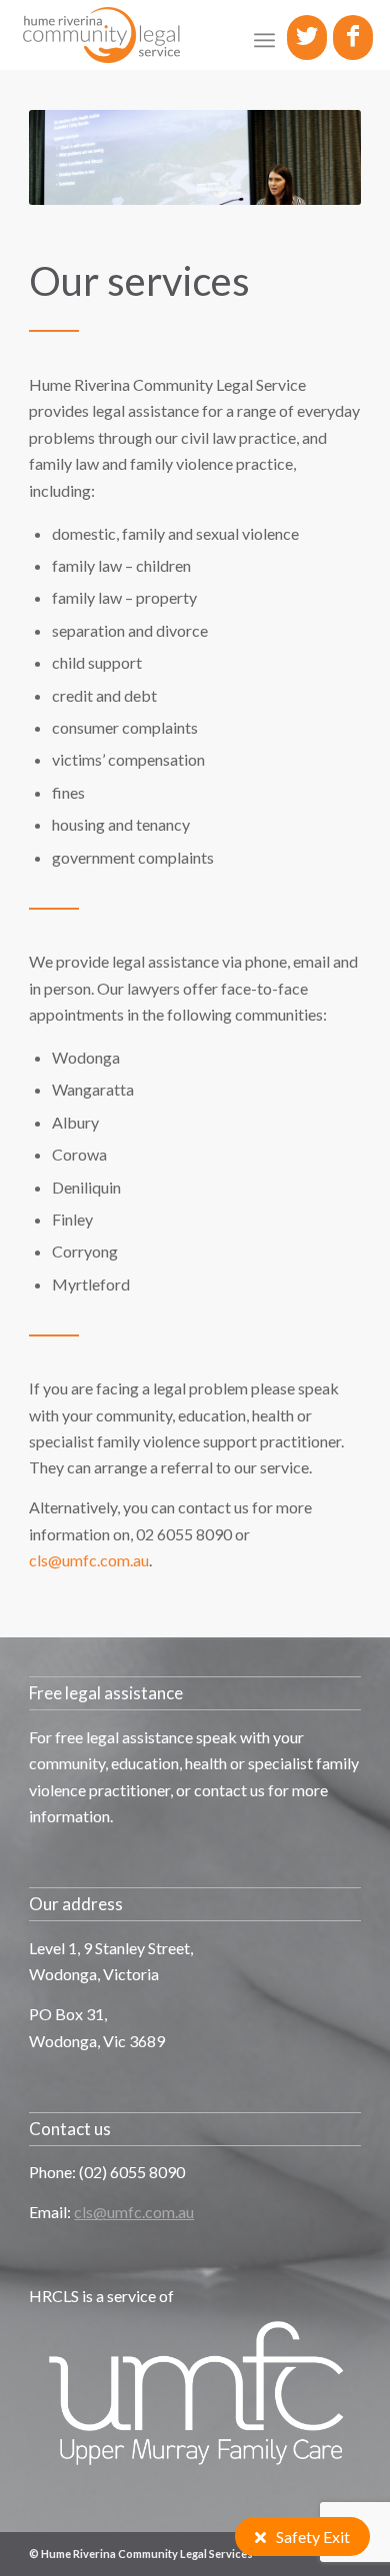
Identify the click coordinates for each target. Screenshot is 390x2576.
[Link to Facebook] (353, 35)
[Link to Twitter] (307, 35)
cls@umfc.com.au (89, 1560)
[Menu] (264, 40)
